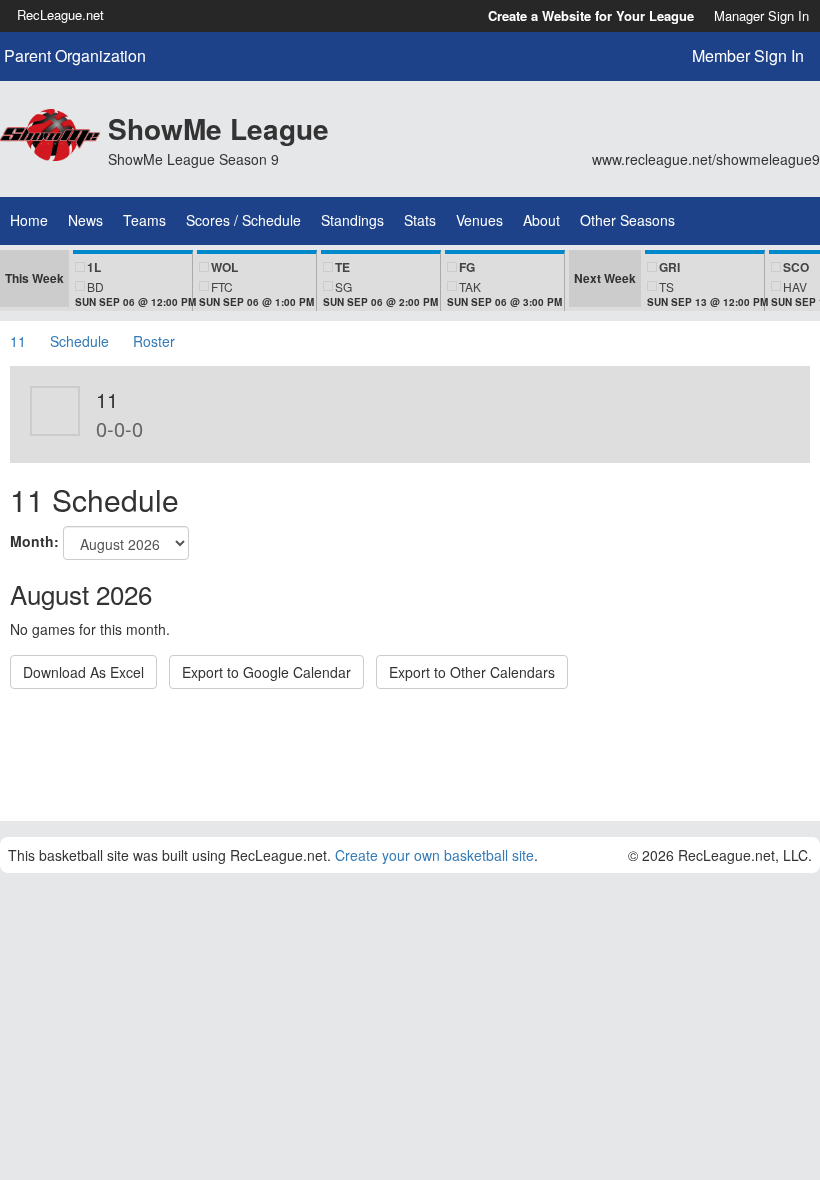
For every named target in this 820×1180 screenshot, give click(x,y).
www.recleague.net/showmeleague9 (706, 159)
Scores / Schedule (243, 220)
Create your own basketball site (434, 855)
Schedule (79, 341)
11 (18, 341)
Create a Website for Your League (591, 15)
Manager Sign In (761, 15)
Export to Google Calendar (266, 672)
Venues (479, 220)
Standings (352, 220)
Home (29, 220)
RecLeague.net (60, 14)
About (541, 220)
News (85, 220)
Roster (154, 341)
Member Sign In (748, 55)
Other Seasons (627, 220)
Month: (34, 541)
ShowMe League (218, 128)
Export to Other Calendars (472, 672)
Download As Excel (83, 672)
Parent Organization (75, 56)
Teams (144, 220)
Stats (420, 220)
